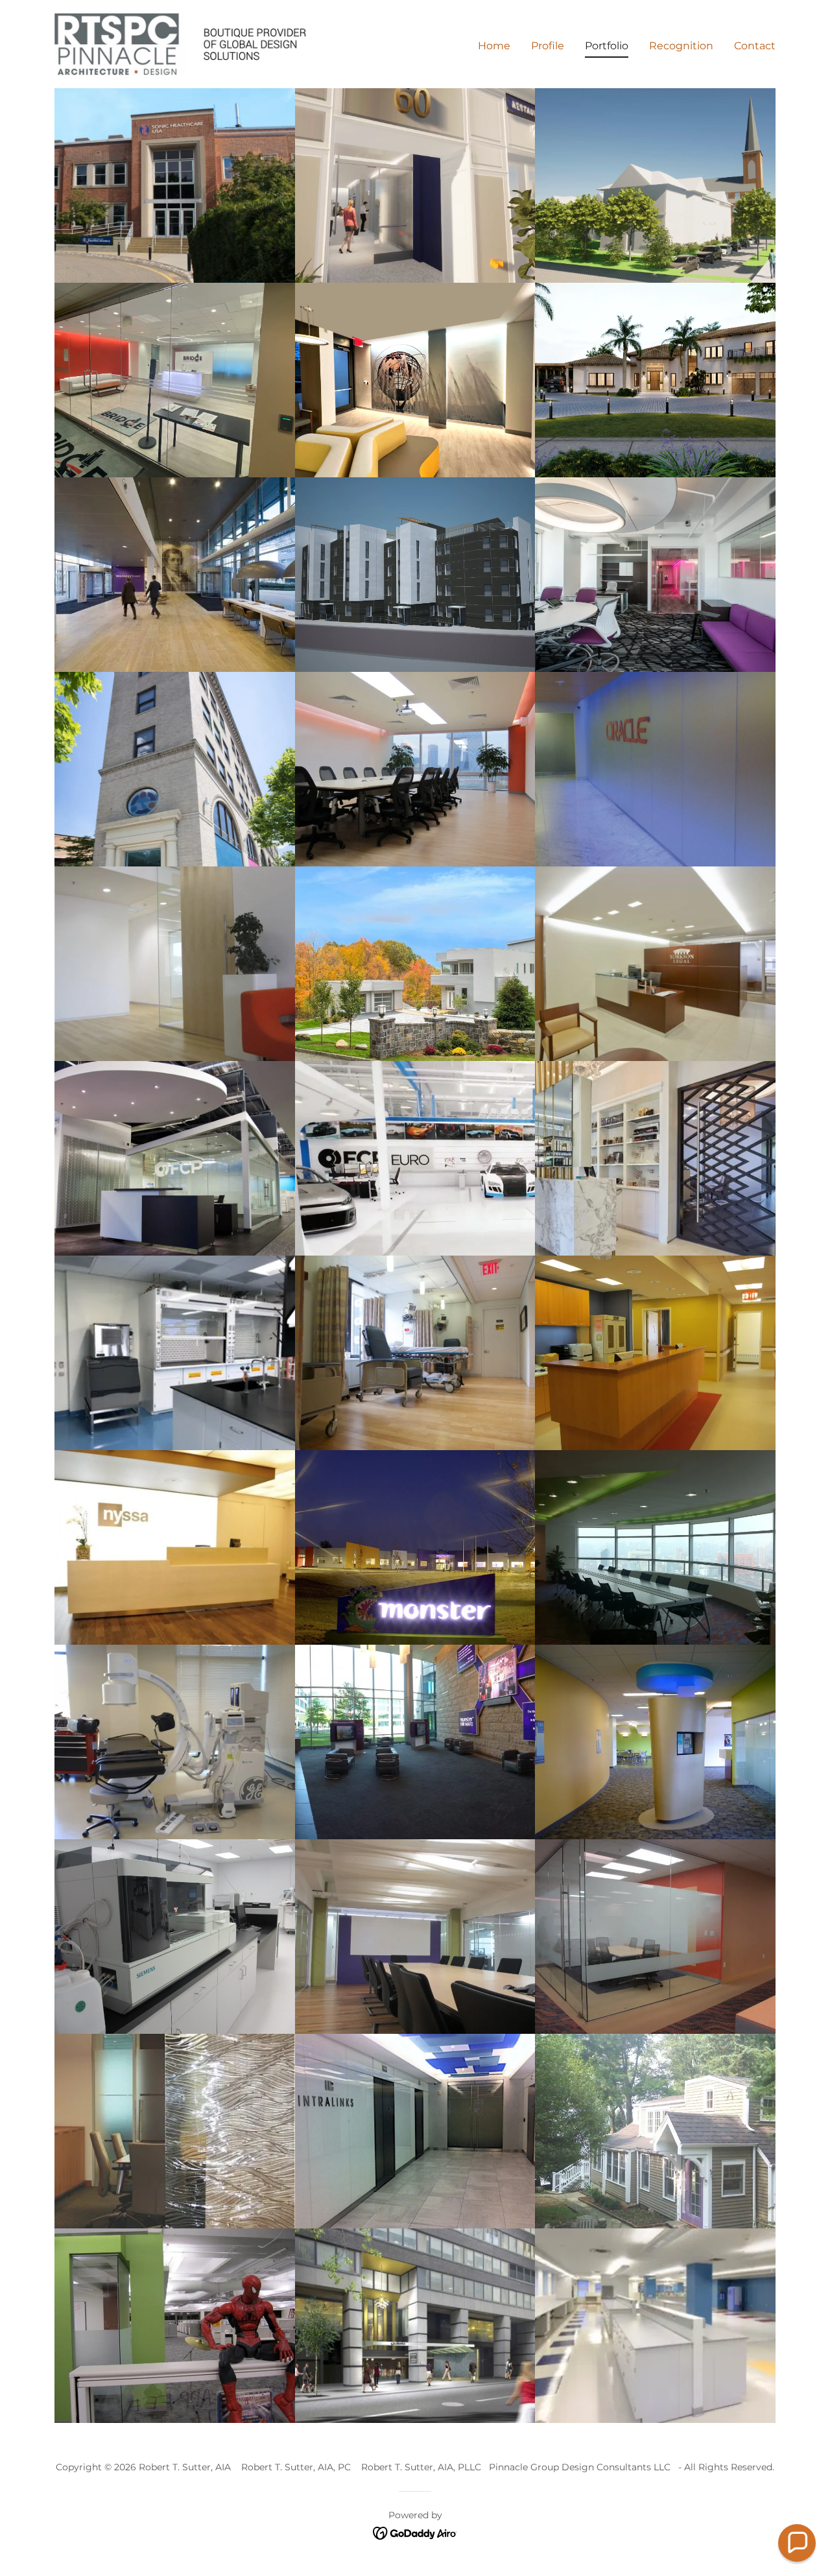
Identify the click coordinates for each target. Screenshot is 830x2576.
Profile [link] (548, 46)
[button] (797, 2543)
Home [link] (494, 46)
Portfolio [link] (607, 46)
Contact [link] (755, 46)
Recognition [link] (681, 46)
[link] (181, 43)
